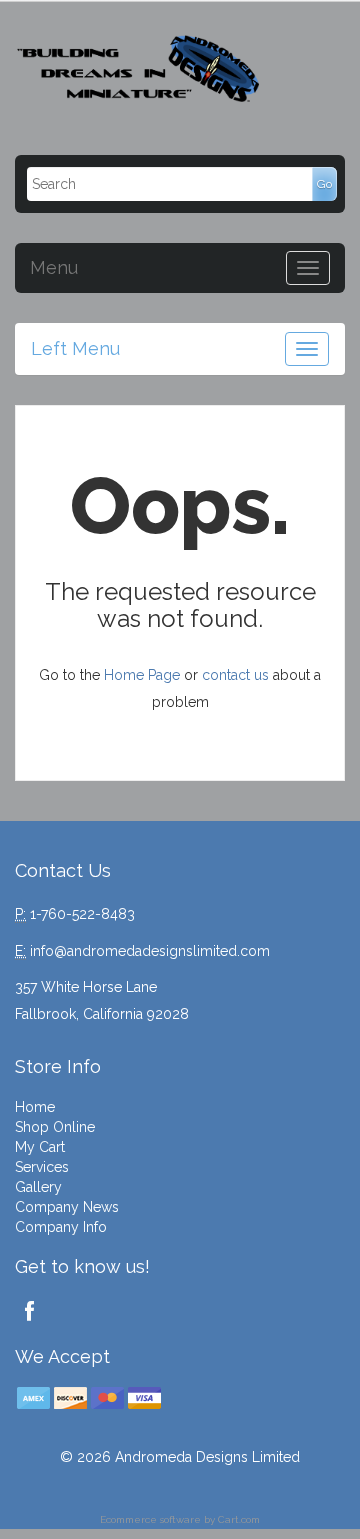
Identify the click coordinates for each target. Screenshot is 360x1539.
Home (35, 1107)
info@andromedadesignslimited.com (150, 951)
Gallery (38, 1187)
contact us (235, 675)
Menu (54, 267)
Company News (67, 1207)
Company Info (61, 1227)
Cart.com (239, 1519)
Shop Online (55, 1127)
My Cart (40, 1147)
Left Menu (75, 348)
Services (42, 1167)
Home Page (142, 675)
